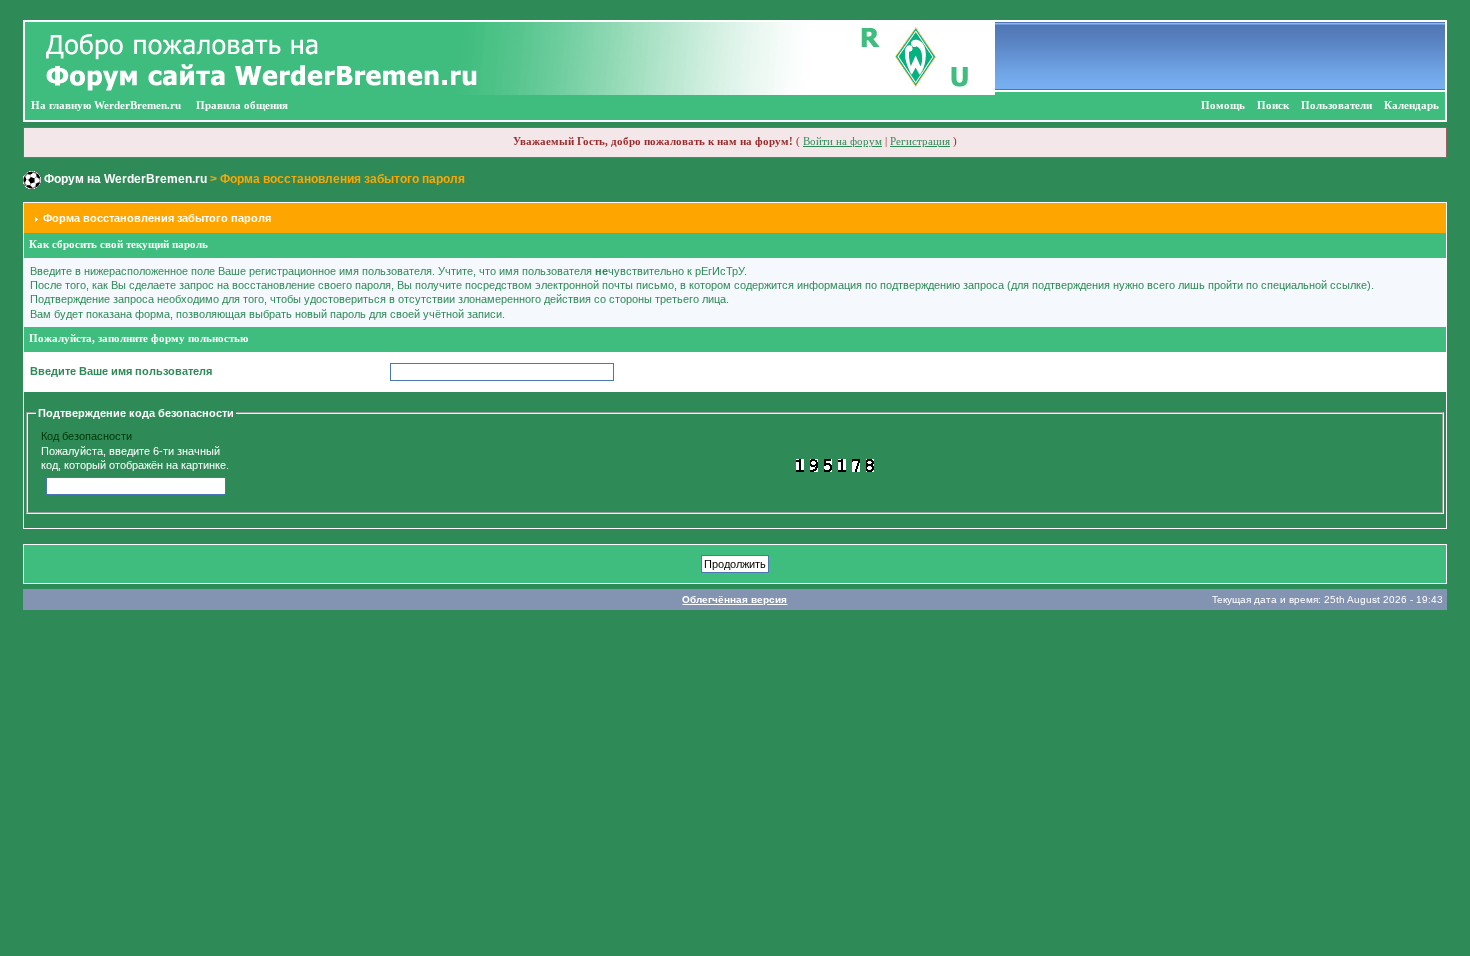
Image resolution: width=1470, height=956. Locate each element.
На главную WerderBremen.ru (106, 105)
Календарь (1411, 105)
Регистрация (920, 141)
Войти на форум (842, 141)
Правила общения (242, 105)
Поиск (1273, 105)
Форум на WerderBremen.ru (125, 179)
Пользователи (1336, 105)
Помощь (1223, 105)
